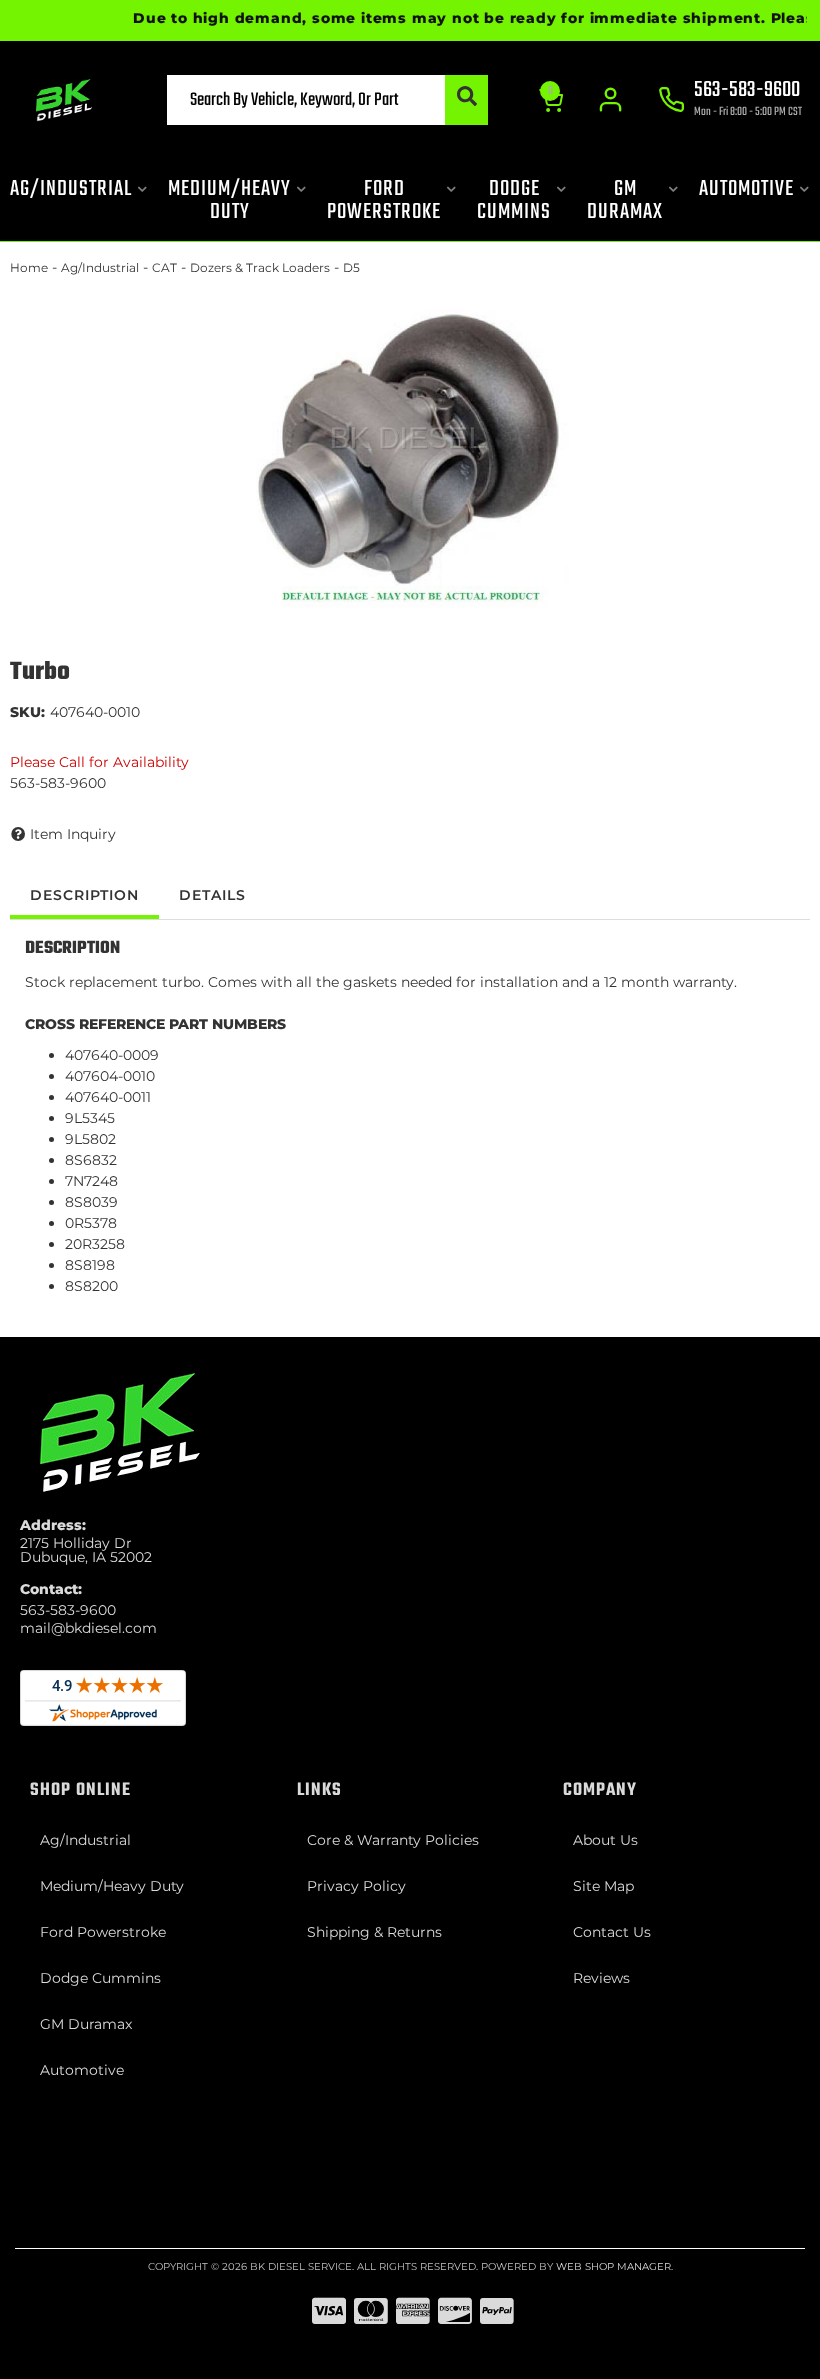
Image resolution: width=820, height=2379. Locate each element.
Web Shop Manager (613, 2266)
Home (29, 267)
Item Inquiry (73, 834)
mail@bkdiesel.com (88, 1628)
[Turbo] (410, 448)
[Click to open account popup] (610, 100)
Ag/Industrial (100, 267)
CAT (164, 267)
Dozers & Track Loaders (260, 267)
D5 (351, 267)
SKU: (27, 712)
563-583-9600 (68, 1610)
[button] (328, 100)
